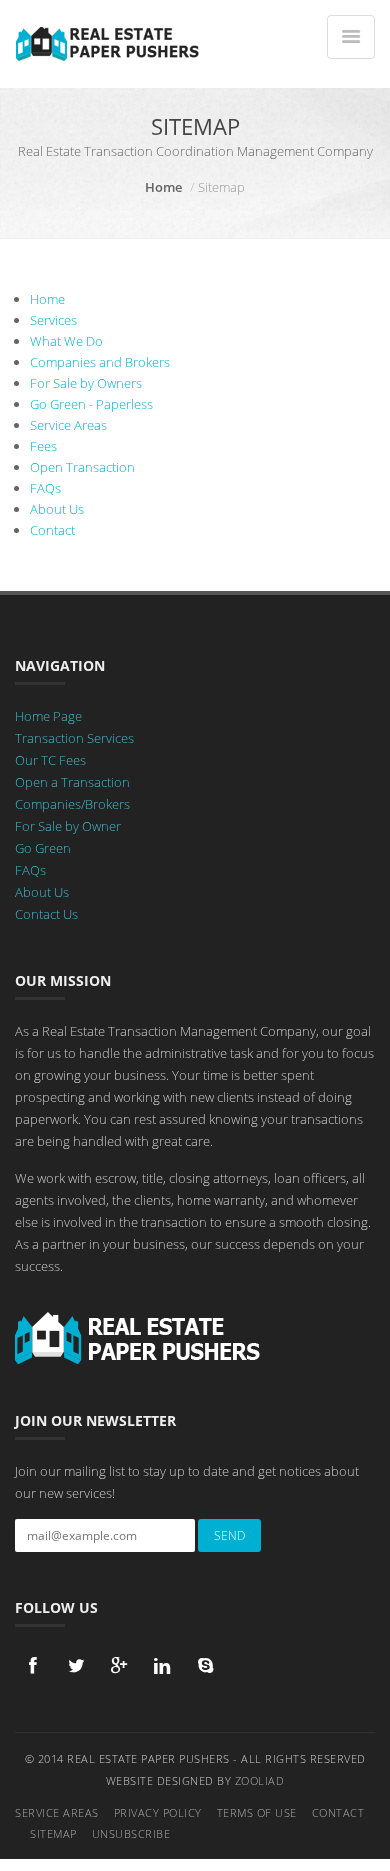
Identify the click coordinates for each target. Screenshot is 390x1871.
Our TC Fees (50, 760)
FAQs (45, 488)
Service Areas (68, 425)
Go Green (43, 848)
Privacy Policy (158, 1812)
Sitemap (53, 1833)
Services (53, 320)
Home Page (48, 716)
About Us (57, 509)
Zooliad (260, 1780)
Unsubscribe (131, 1833)
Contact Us (46, 914)
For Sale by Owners (86, 383)
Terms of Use (257, 1812)
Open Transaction (82, 467)
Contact (52, 530)
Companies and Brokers (100, 362)
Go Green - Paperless (91, 404)
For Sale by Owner (68, 826)
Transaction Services (74, 738)
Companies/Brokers (72, 804)
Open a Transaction (72, 782)
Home (163, 187)
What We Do (66, 341)
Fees (43, 446)
